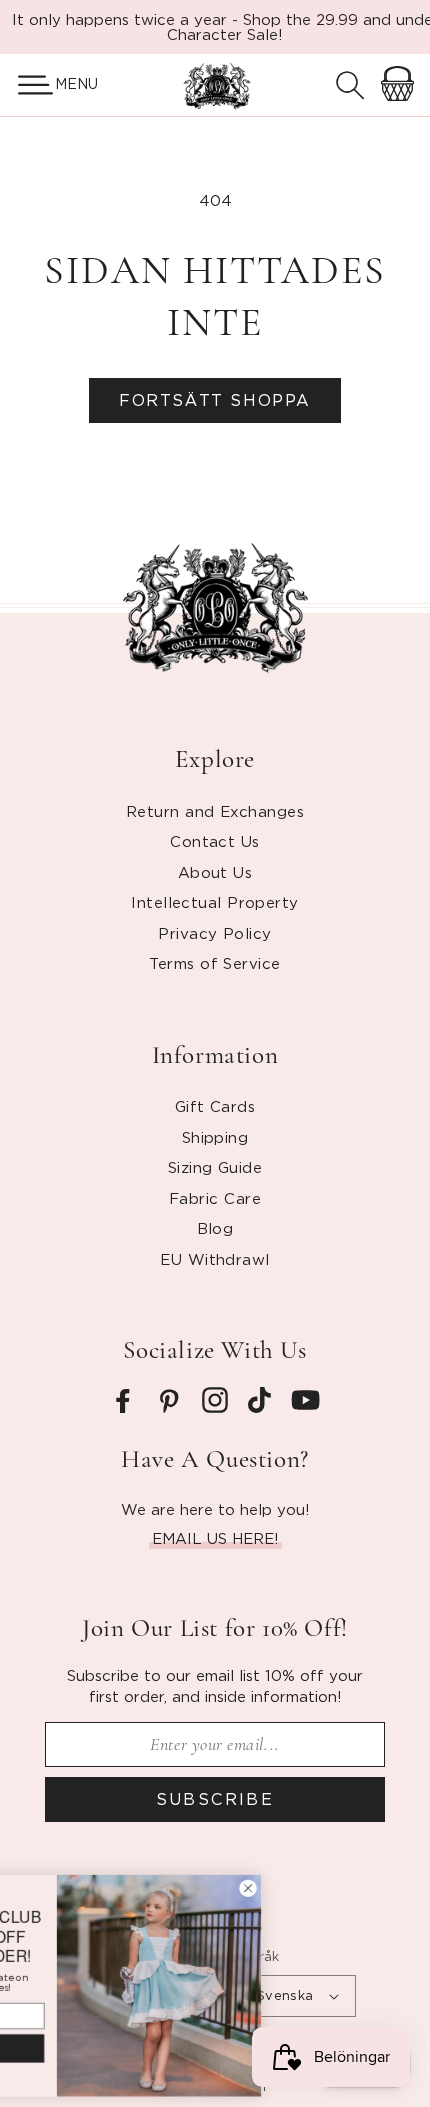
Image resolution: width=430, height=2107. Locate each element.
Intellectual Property (214, 902)
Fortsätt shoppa (215, 400)
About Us (215, 872)
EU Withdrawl (214, 1259)
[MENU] (27, 85)
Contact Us (215, 841)
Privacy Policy (214, 933)
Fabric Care (215, 1198)
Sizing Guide (215, 1167)
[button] (27, 85)
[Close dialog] (361, 1888)
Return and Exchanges (215, 811)
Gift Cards (215, 1106)
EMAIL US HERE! (215, 1538)
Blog (215, 1228)
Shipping (215, 1137)
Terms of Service (214, 963)
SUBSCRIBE (215, 1799)
